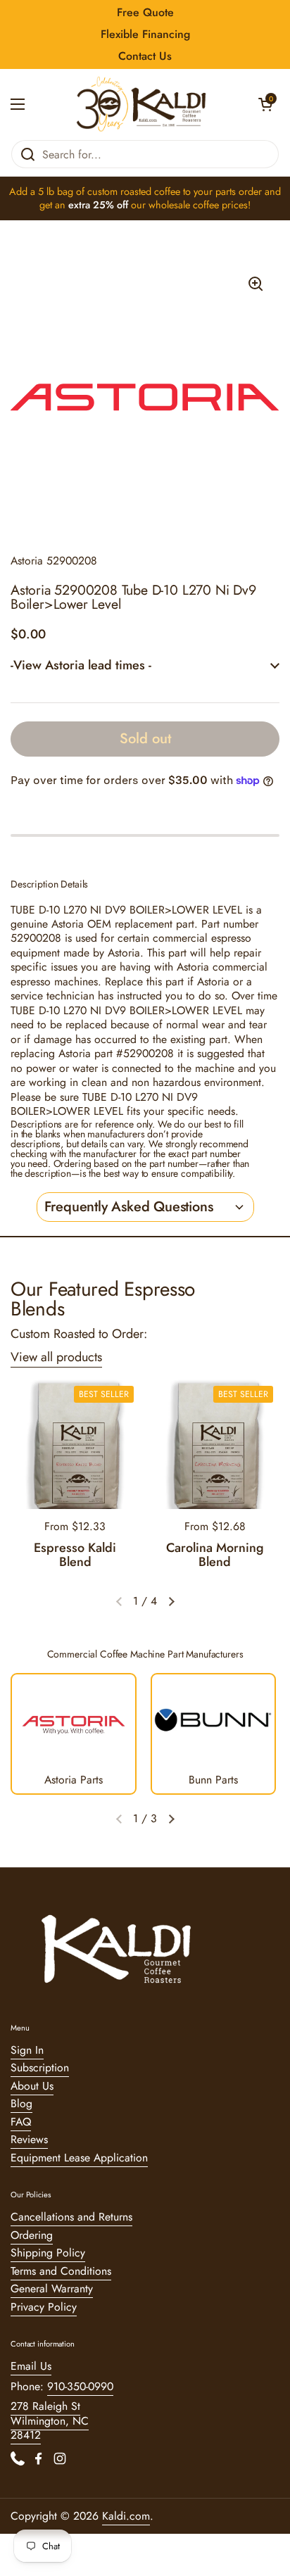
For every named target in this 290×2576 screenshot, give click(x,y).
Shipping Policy (48, 2253)
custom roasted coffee (134, 191)
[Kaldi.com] (141, 104)
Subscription (40, 2067)
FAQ (21, 2122)
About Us (32, 2086)
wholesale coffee (184, 205)
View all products (56, 1357)
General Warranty (52, 2288)
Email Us (31, 2366)
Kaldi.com (126, 2516)
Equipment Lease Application (79, 2158)
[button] (265, 104)
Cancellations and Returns (71, 2217)
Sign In (27, 2050)
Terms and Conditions (61, 2271)
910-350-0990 (80, 2386)
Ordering (32, 2235)
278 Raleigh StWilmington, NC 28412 (50, 2420)
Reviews (29, 2139)
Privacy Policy (44, 2307)
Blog (21, 2103)
